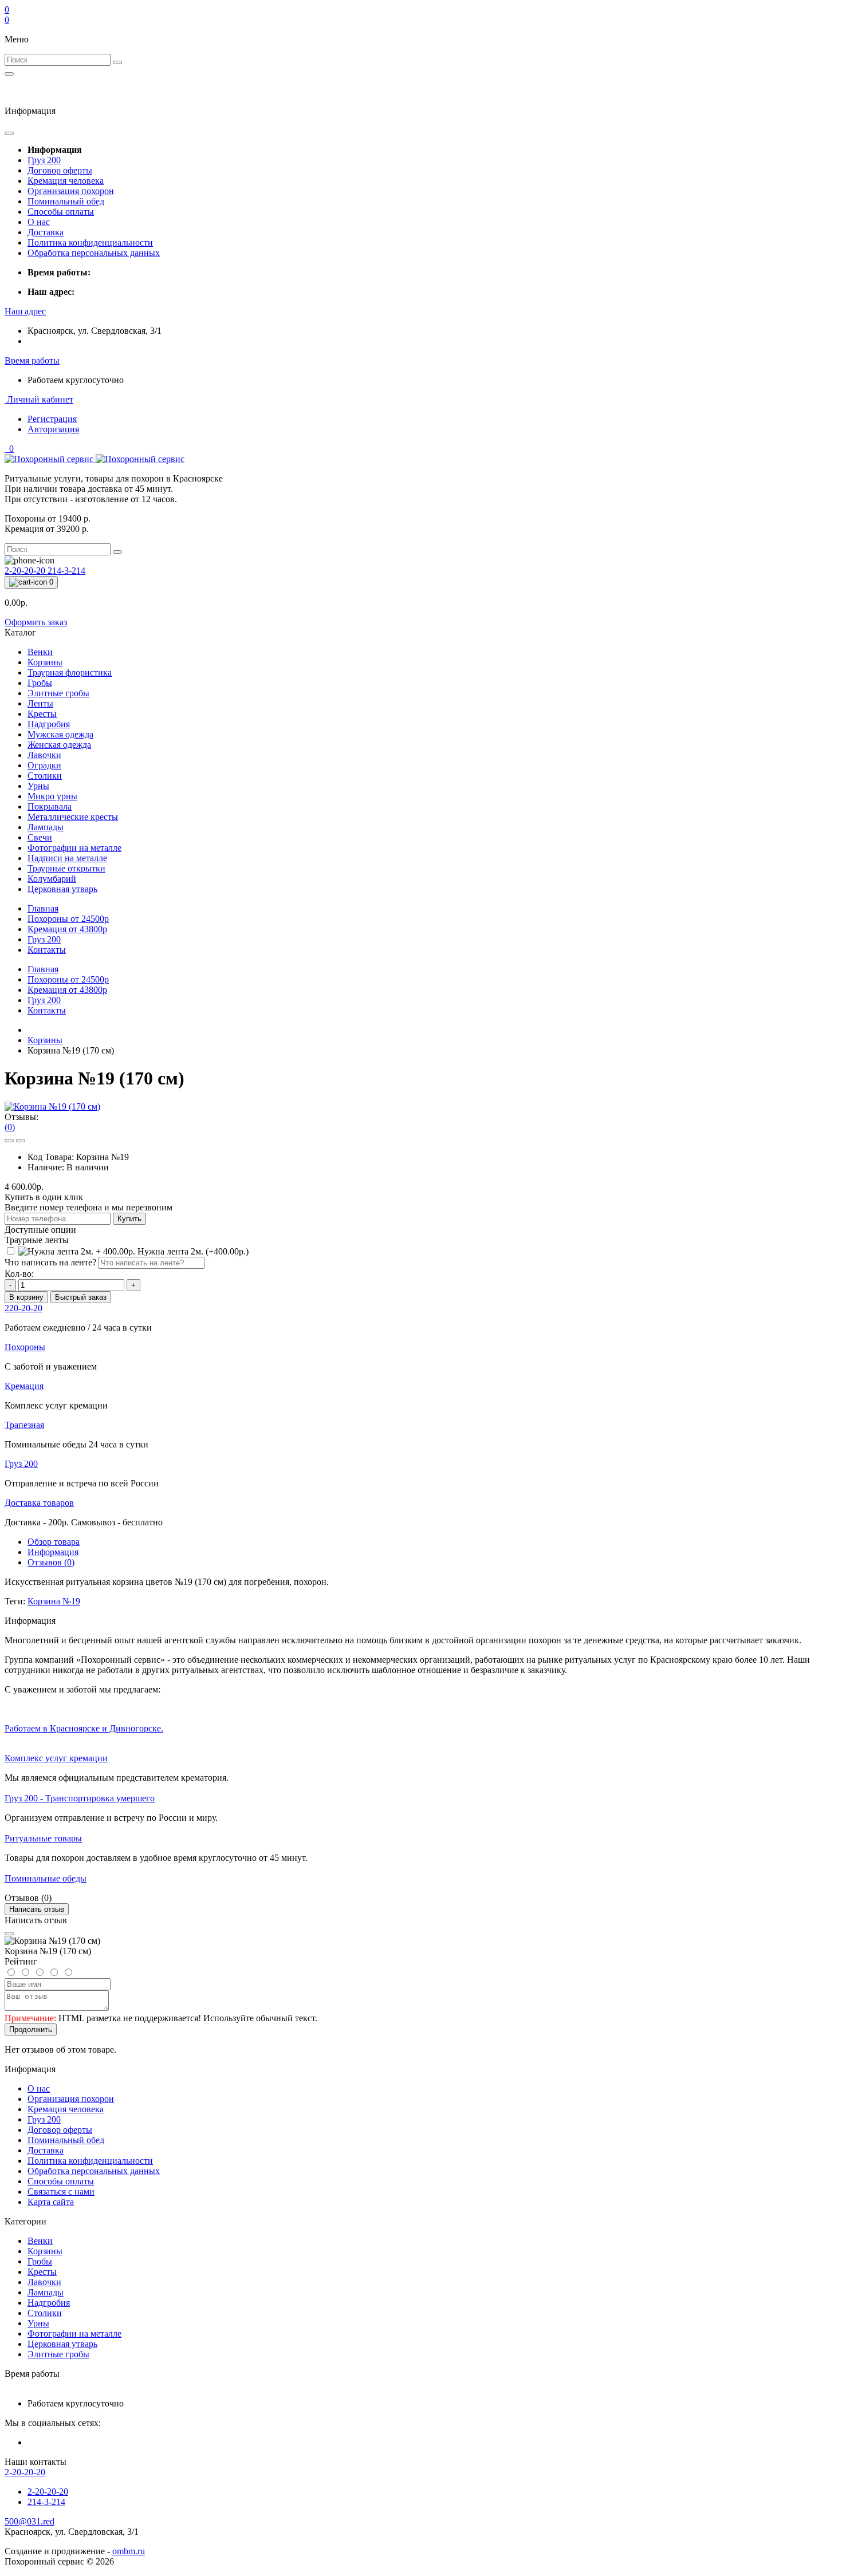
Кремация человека (66, 181)
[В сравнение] (21, 1141)
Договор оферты (60, 170)
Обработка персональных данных (94, 253)
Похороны (68, 919)
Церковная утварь (62, 2344)
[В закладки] (9, 1141)
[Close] (9, 1934)
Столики (45, 2313)
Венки (40, 2241)
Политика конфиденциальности (90, 242)
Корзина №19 (54, 1601)
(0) (10, 1127)
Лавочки (44, 2282)
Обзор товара (54, 1542)
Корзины (45, 1040)
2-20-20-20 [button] (25, 2472)
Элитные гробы (58, 2354)
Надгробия (49, 2303)
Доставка (46, 232)
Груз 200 (44, 160)
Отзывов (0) (51, 1562)
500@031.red (29, 2521)
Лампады (46, 2292)
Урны (38, 2323)
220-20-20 (23, 1308)
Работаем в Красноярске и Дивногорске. (84, 1728)
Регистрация (52, 419)
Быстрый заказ (81, 1297)
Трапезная (24, 1425)
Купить (129, 1219)
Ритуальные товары (43, 1838)
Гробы (40, 2261)
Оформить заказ (36, 622)
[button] (25, 311)
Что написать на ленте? (50, 1262)
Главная (43, 908)
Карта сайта (51, 2202)
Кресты (42, 2272)
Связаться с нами (61, 2192)
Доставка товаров (39, 1503)
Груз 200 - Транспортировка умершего (80, 1798)
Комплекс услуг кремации (56, 1758)
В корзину (26, 1297)
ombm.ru (129, 2551)
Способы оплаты (61, 212)
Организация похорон (71, 191)
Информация (53, 1552)
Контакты (47, 950)
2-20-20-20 (26, 571)
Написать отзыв (37, 1909)
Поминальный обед (66, 201)
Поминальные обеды (46, 1878)
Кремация (67, 929)
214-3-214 (66, 571)
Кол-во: (19, 1274)
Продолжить (31, 2029)
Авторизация (53, 429)
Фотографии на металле (74, 2334)
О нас (39, 222)
